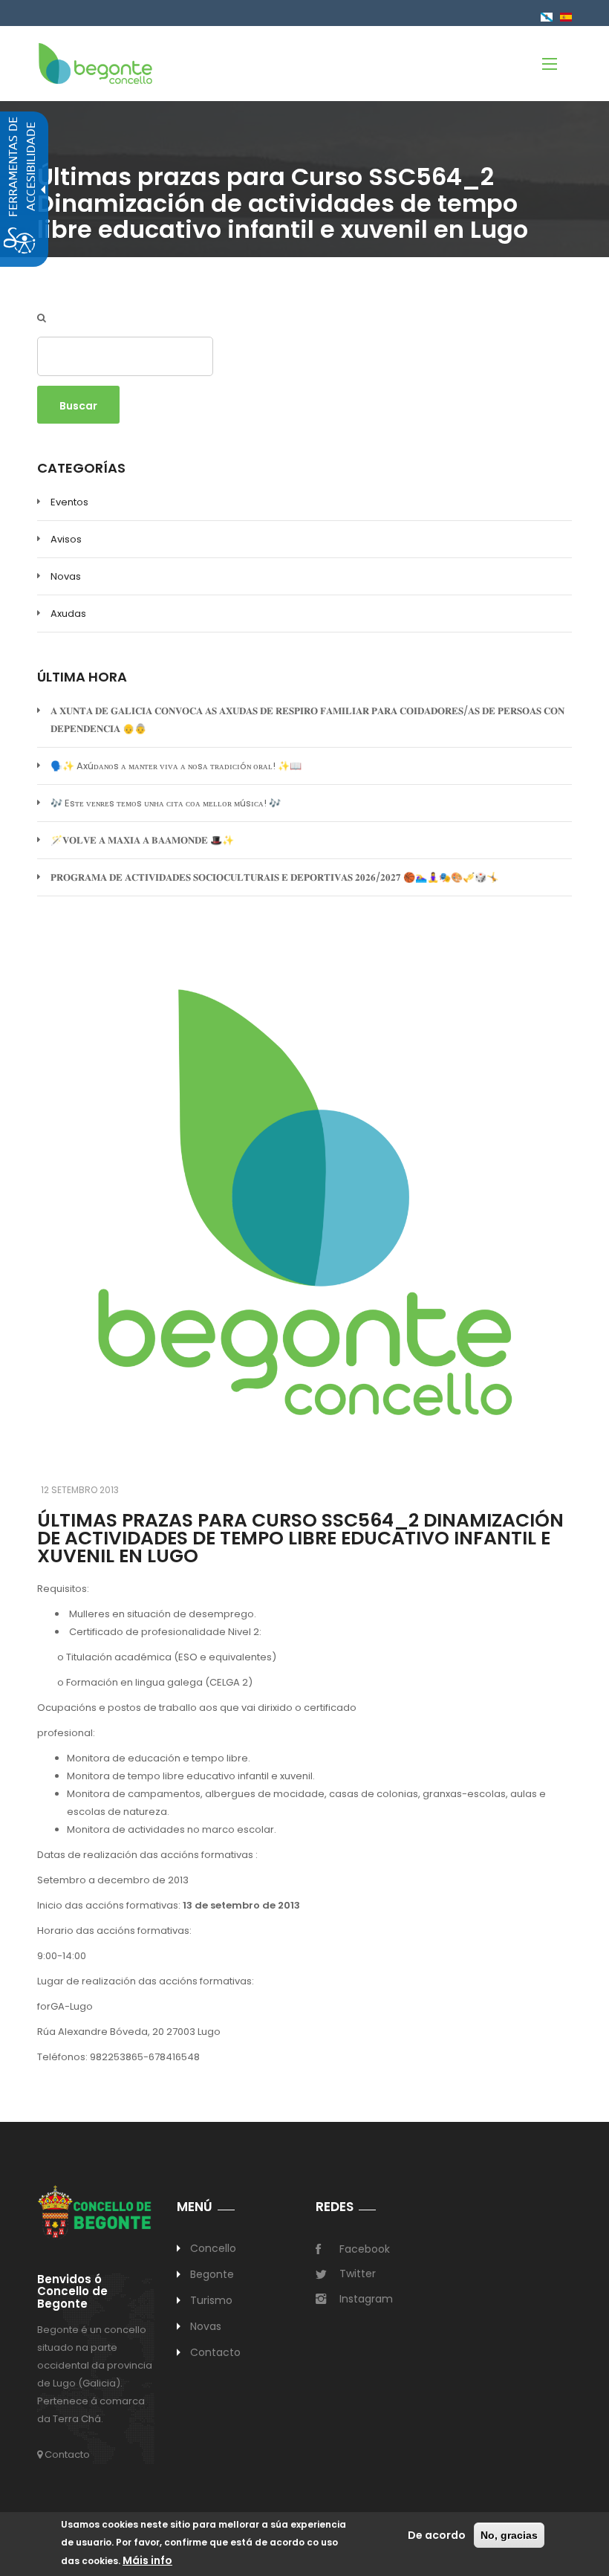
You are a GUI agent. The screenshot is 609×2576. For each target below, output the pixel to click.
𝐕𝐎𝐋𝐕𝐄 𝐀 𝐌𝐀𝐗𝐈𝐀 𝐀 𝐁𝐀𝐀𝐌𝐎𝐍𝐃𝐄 (142, 840)
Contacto (66, 2454)
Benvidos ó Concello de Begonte (72, 2292)
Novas (66, 576)
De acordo (437, 2535)
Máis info (147, 2560)
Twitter (358, 2274)
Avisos (66, 539)
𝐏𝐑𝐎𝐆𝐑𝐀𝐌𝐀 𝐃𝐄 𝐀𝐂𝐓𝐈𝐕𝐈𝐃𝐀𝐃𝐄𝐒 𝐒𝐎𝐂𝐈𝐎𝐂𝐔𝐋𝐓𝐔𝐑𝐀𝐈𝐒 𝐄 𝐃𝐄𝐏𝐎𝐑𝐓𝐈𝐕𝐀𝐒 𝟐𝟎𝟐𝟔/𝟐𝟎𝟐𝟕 (274, 877)
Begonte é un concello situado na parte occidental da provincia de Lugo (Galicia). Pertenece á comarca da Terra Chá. (95, 2374)
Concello (214, 2248)
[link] (95, 63)
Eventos (69, 502)
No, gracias (509, 2535)
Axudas (68, 614)
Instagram (366, 2299)
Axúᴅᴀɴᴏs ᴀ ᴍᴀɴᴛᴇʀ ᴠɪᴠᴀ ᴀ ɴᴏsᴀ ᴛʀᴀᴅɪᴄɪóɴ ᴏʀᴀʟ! (176, 766)
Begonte (212, 2274)
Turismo (212, 2300)
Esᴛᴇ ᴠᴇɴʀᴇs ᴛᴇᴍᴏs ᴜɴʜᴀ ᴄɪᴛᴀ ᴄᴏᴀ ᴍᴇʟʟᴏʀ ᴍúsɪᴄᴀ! (166, 803)
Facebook (365, 2249)
